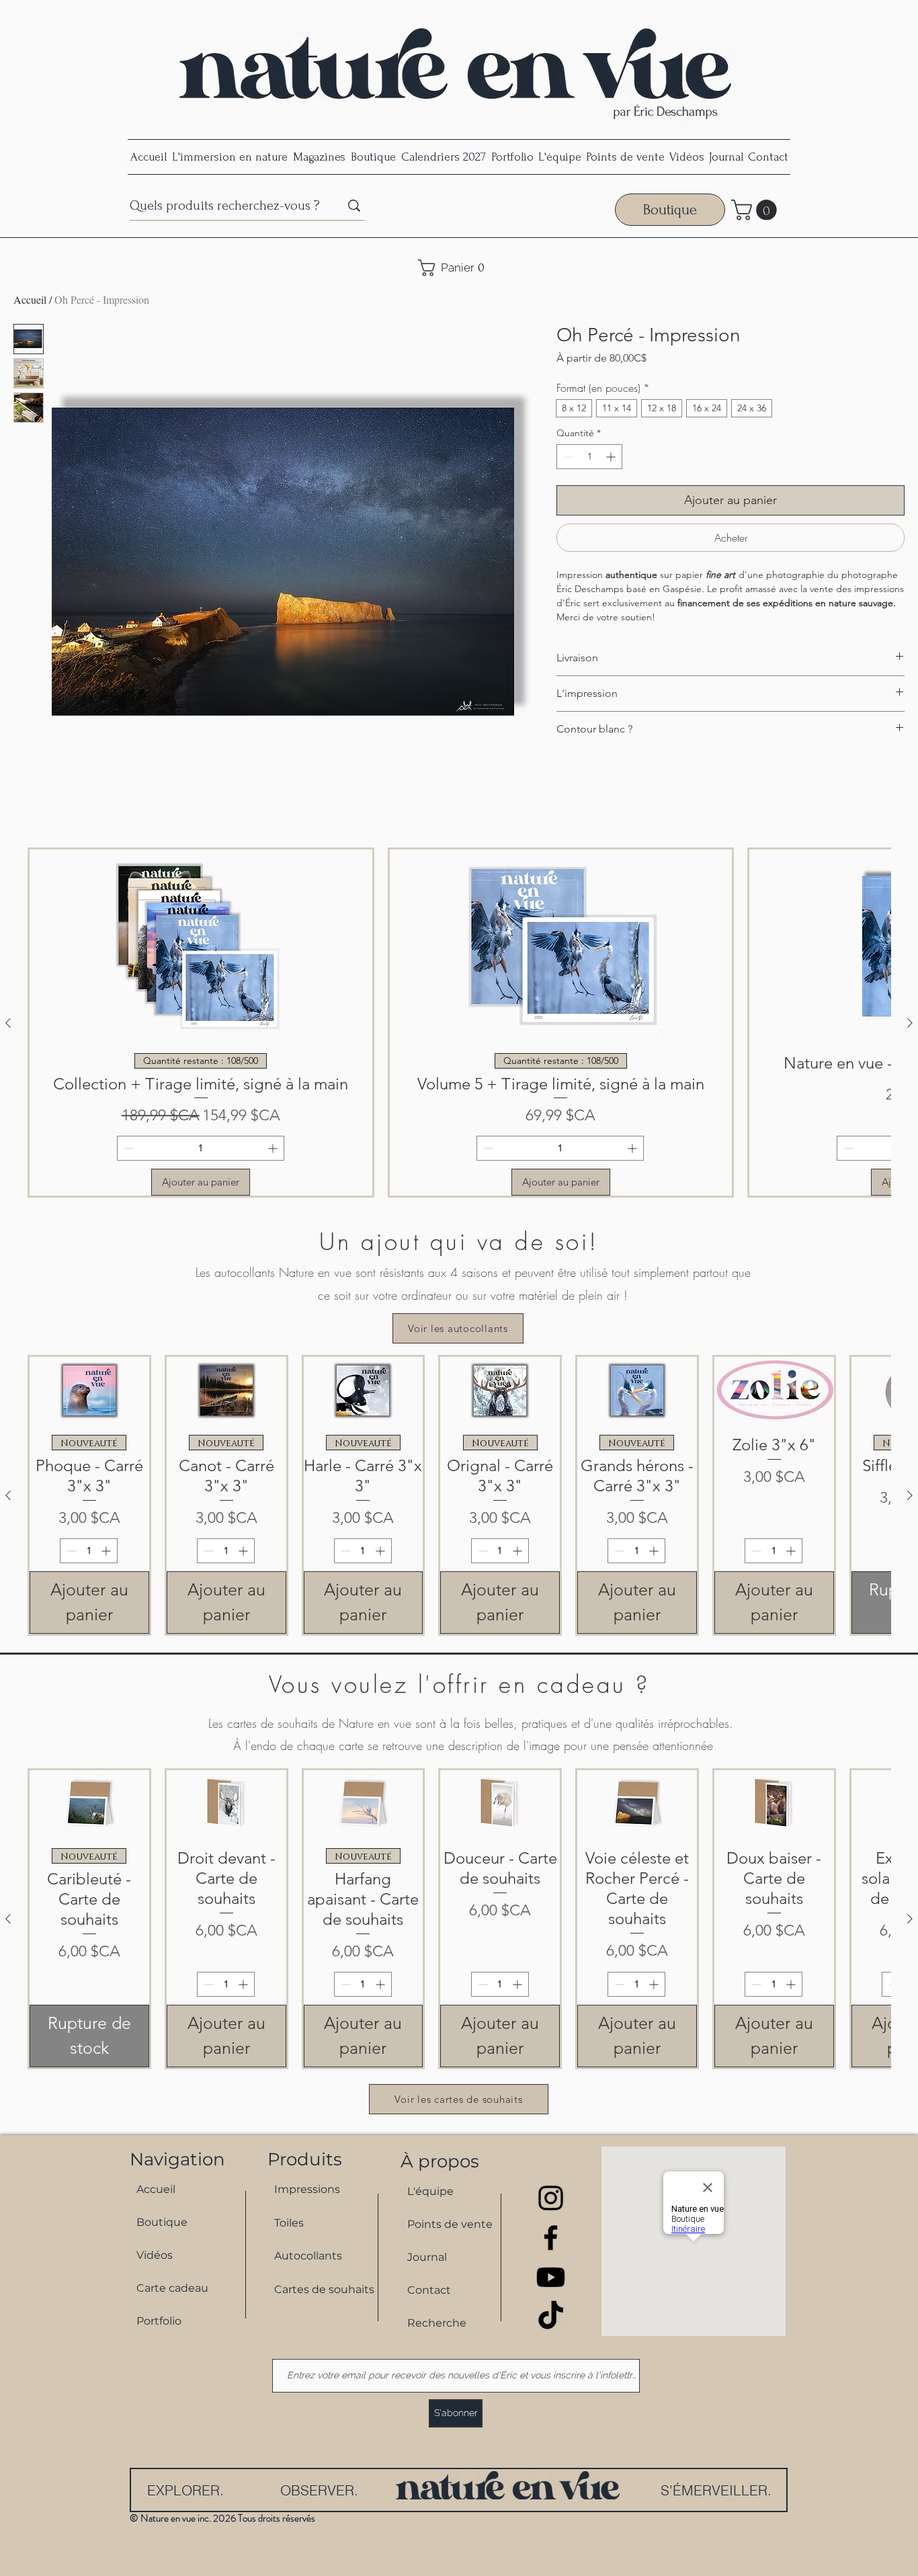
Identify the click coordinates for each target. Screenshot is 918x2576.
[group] (459, 1023)
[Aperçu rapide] (89, 1390)
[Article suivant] (910, 1023)
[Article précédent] (8, 1023)
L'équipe (430, 2191)
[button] (756, 210)
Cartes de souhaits (318, 2289)
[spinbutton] (589, 457)
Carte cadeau (172, 2288)
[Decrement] (567, 457)
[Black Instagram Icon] (551, 2198)
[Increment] (612, 457)
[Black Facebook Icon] (551, 2238)
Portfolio (159, 2321)
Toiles (289, 2223)
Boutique (162, 2222)
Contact (429, 2290)
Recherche (437, 2323)
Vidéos (155, 2255)
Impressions (307, 2189)
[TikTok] (551, 2317)
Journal (427, 2257)
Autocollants (308, 2256)
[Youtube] (551, 2277)
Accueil (30, 299)
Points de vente (450, 2224)
